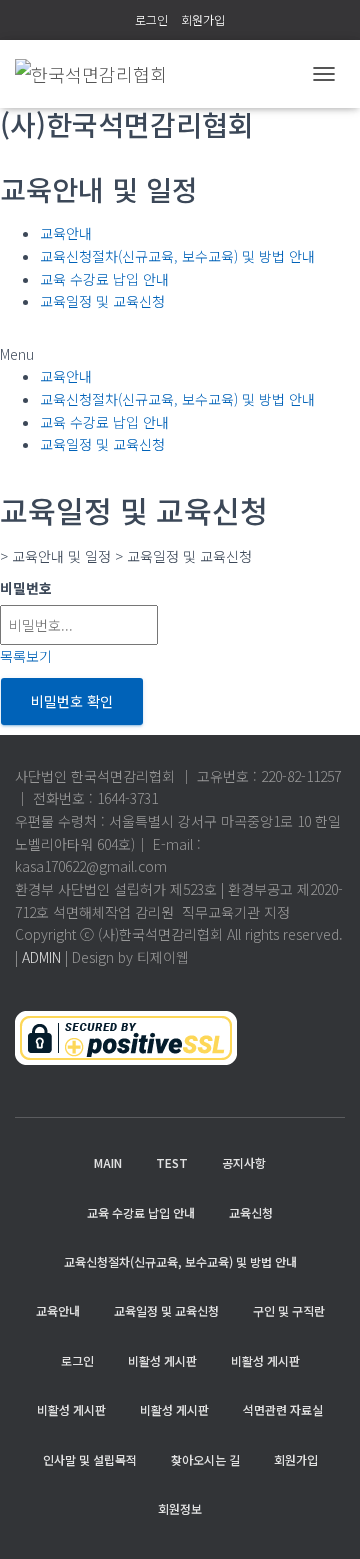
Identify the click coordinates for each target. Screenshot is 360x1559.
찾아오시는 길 (205, 1459)
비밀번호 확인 (72, 701)
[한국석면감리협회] (98, 74)
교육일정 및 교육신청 (102, 301)
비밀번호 (26, 588)
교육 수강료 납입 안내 (104, 279)
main (108, 1162)
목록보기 (26, 656)
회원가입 (203, 19)
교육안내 (66, 233)
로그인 (151, 19)
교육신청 (251, 1212)
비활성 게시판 (162, 1360)
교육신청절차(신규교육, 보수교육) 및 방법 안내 (177, 256)
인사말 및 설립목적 (90, 1459)
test (172, 1162)
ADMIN (41, 957)
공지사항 (244, 1162)
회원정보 (180, 1508)
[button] (180, 354)
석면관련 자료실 (283, 1409)
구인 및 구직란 (289, 1310)
